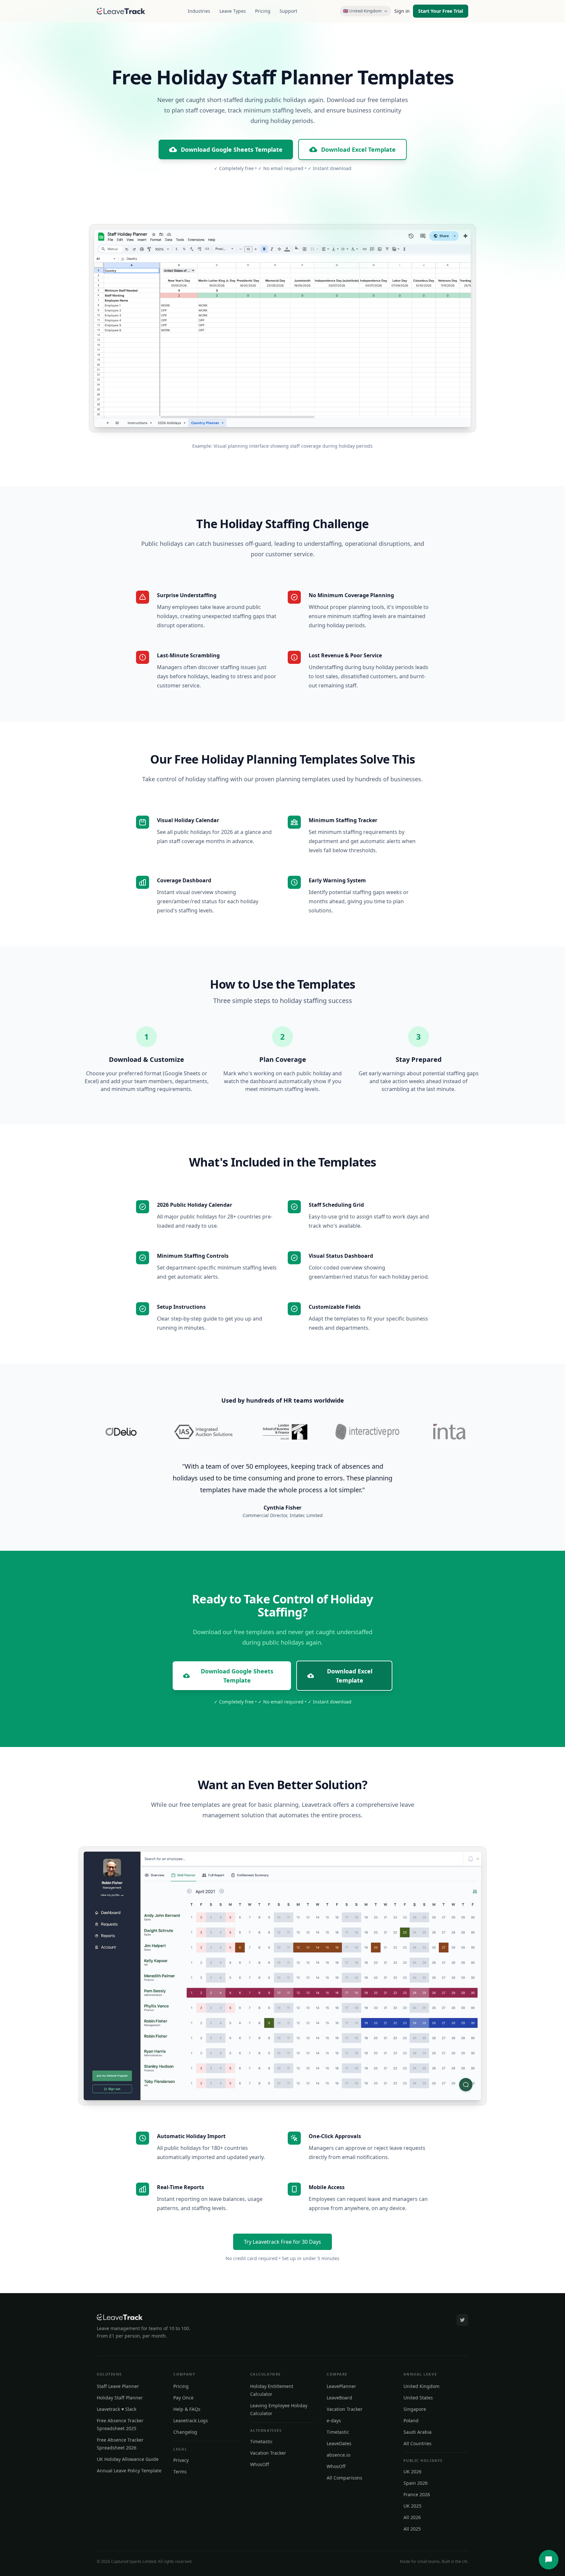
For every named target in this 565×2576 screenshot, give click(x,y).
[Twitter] (462, 2320)
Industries (199, 11)
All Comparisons (344, 2478)
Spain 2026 (416, 2483)
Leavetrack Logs (191, 2420)
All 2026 (412, 2517)
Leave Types (233, 11)
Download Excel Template (358, 149)
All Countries (418, 2443)
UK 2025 (412, 2506)
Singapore (415, 2409)
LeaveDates (339, 2443)
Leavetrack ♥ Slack (117, 2409)
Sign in (402, 11)
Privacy (181, 2460)
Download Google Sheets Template (232, 149)
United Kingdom (421, 2386)
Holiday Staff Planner (120, 2398)
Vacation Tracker (268, 2453)
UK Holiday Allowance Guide (128, 2459)
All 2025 (412, 2529)
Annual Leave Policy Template (129, 2471)
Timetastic (261, 2441)
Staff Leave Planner (118, 2386)
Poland (411, 2420)
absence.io (338, 2455)
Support (288, 11)
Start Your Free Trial (441, 11)
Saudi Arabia (418, 2432)
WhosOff (260, 2464)
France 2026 (417, 2494)
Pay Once (183, 2398)
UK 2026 (412, 2472)
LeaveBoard (339, 2398)
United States (418, 2398)
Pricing (263, 11)
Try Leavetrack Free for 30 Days (282, 2242)
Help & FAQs (187, 2409)
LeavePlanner (341, 2386)
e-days (334, 2420)
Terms (180, 2472)
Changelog (185, 2432)
